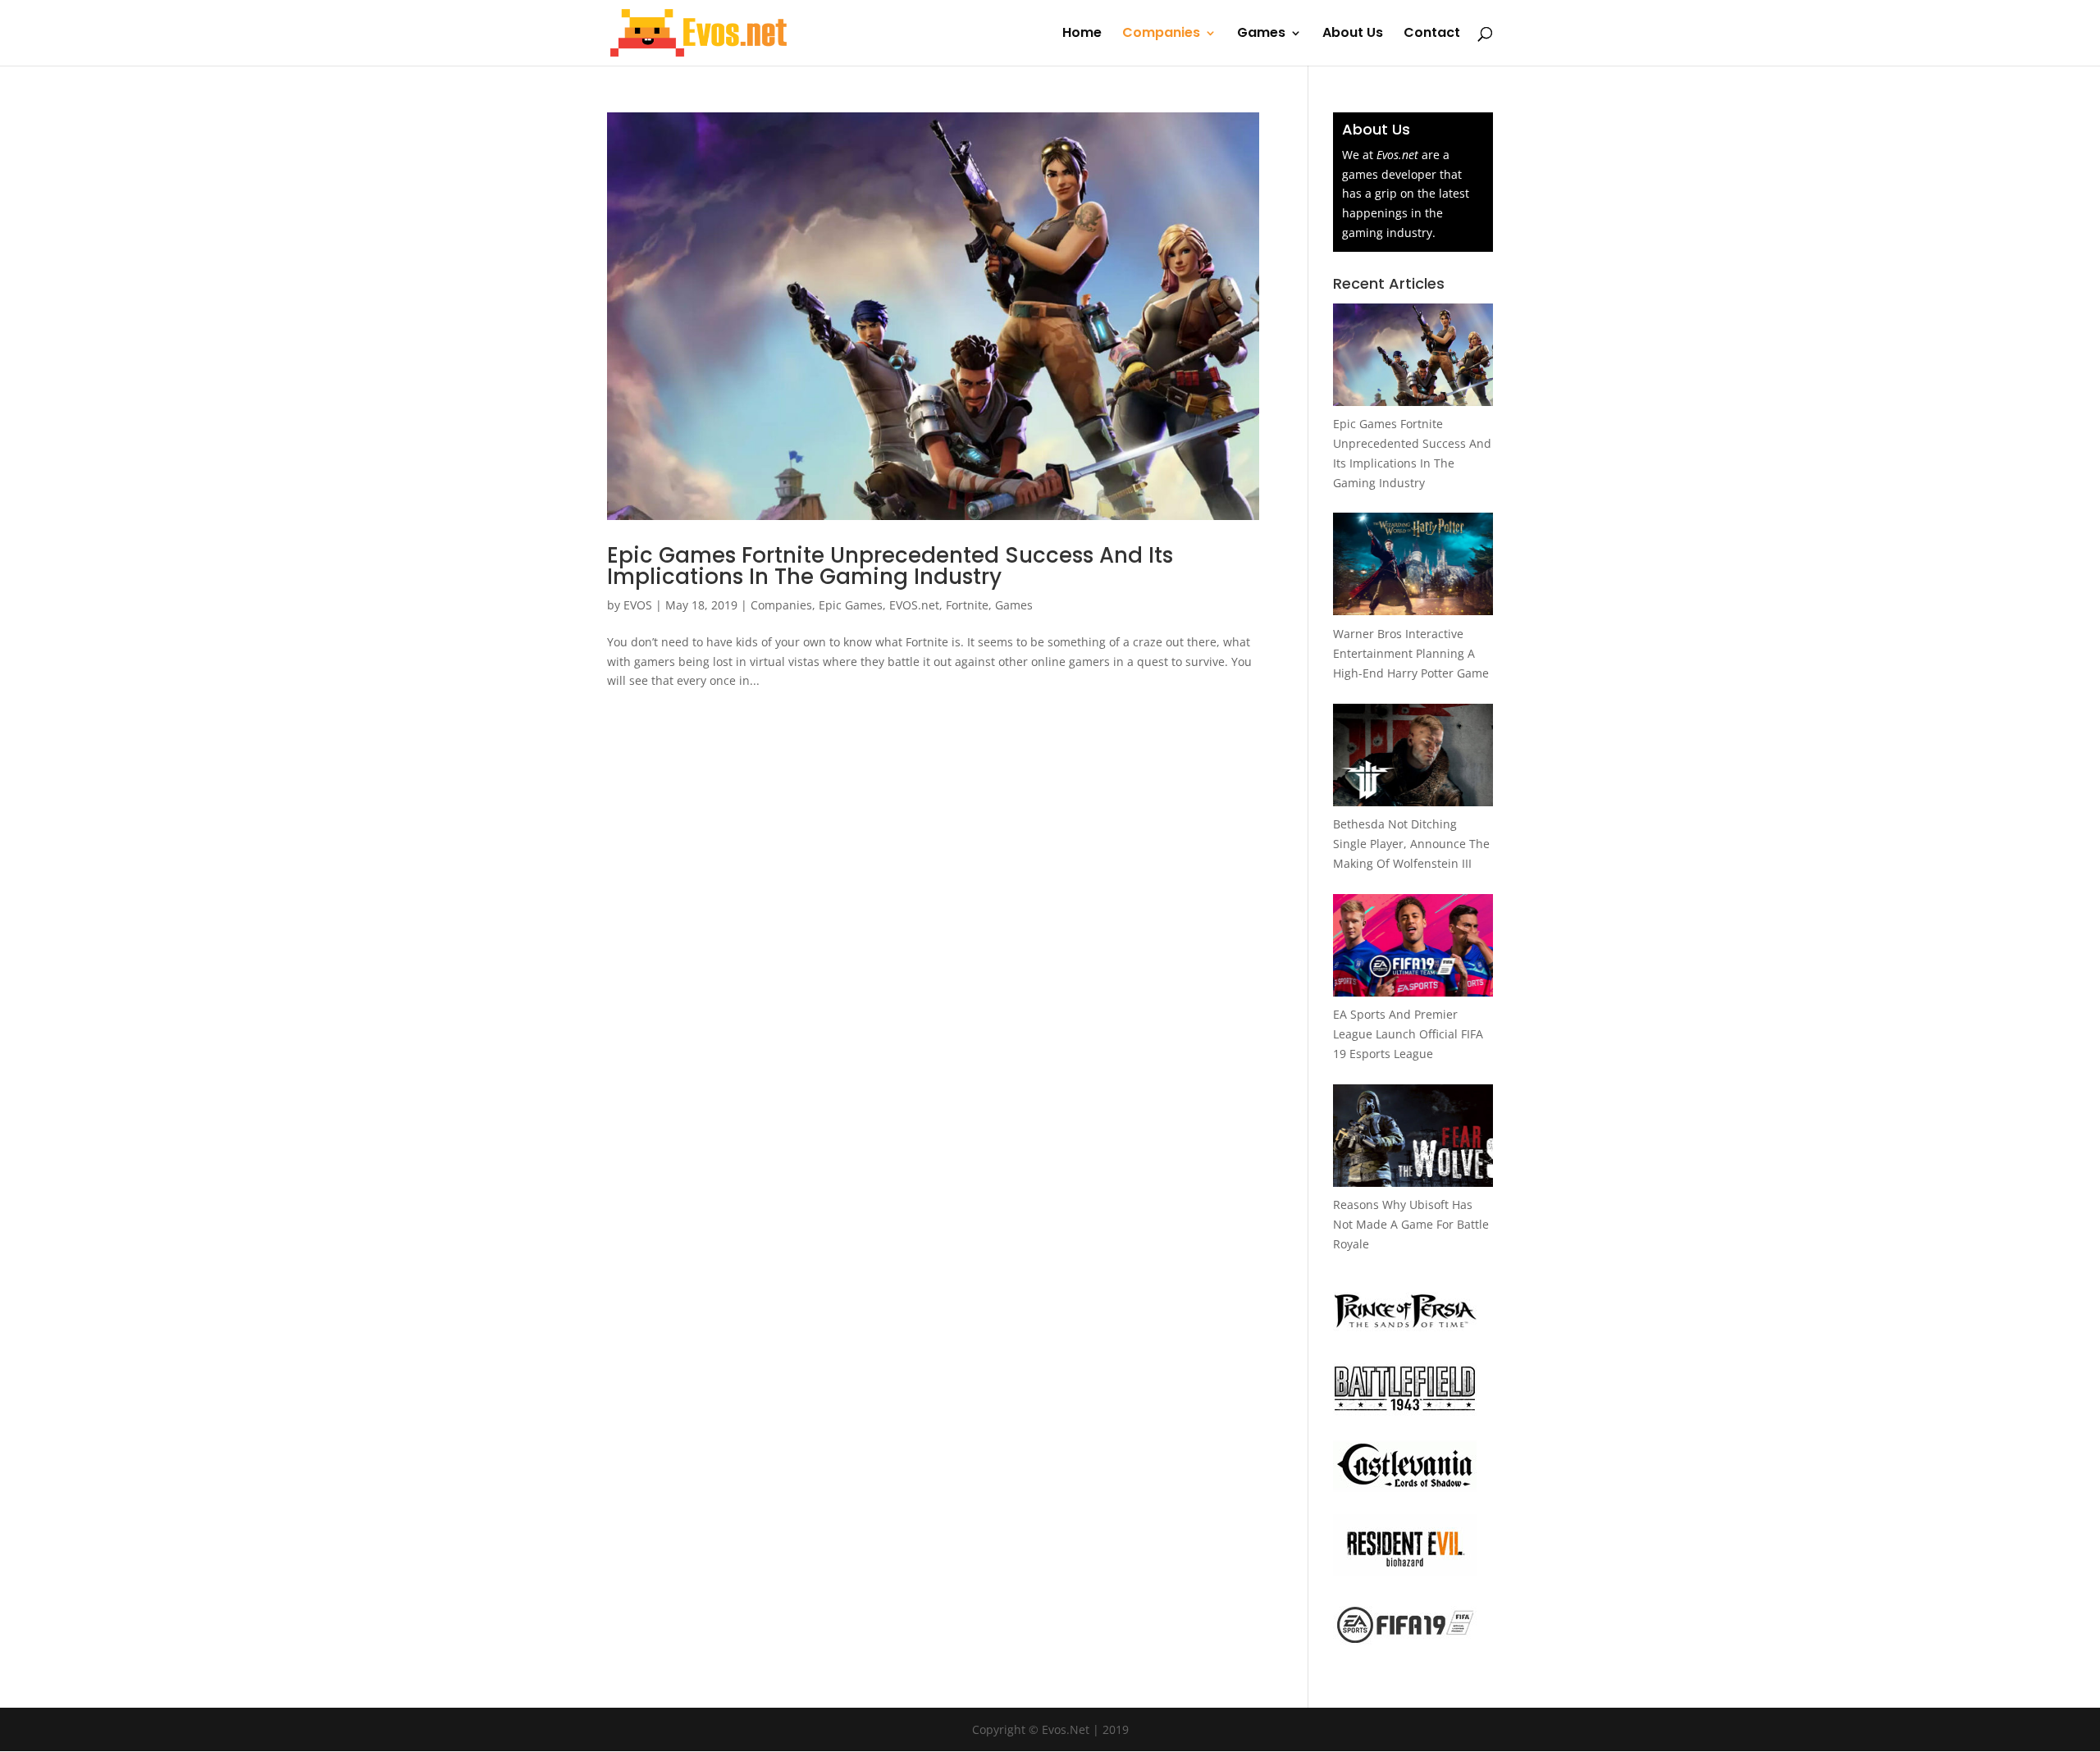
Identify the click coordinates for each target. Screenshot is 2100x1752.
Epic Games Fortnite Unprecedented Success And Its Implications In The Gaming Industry (890, 566)
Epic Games (851, 605)
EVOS (638, 605)
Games (1261, 34)
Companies (1161, 34)
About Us (1353, 34)
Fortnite (967, 605)
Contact (1432, 34)
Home (1082, 34)
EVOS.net (914, 605)
